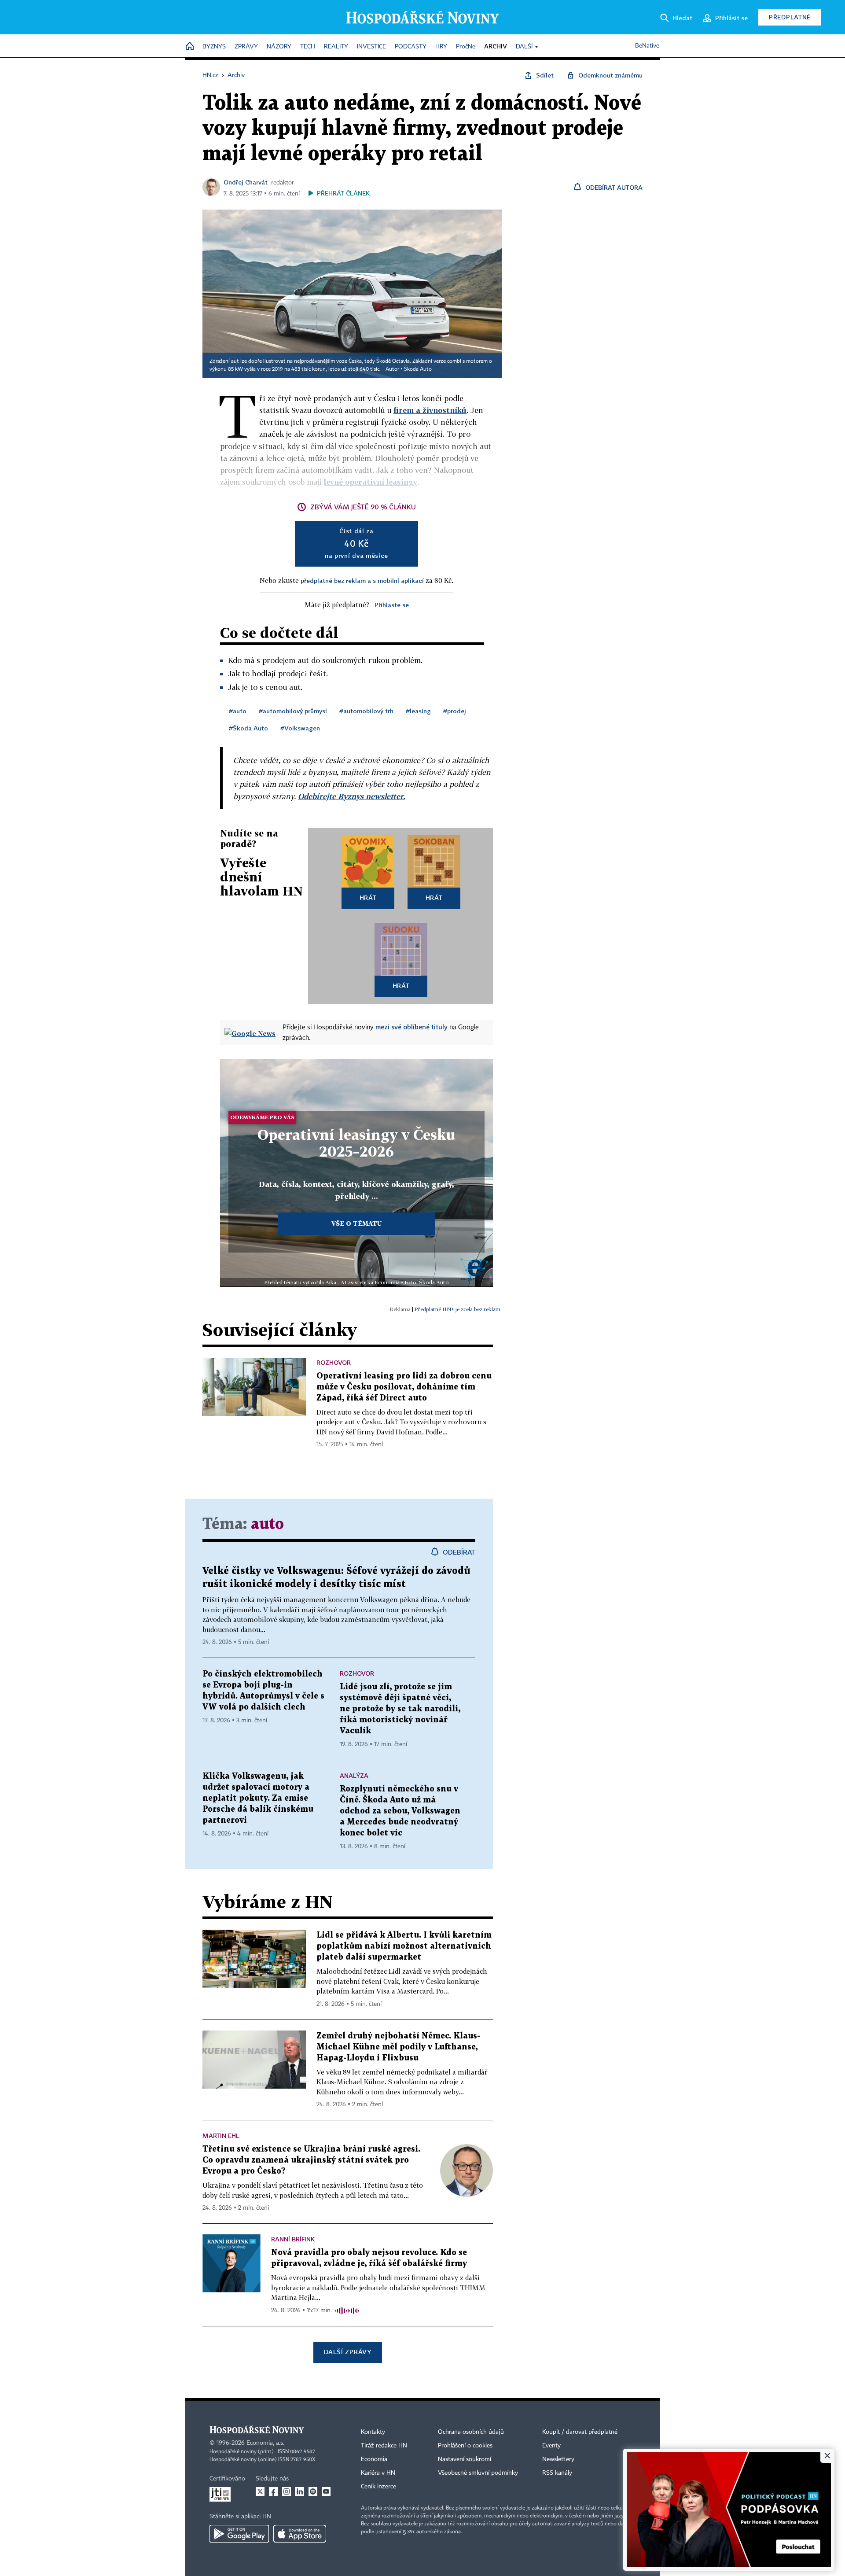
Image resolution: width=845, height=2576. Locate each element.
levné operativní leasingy (371, 482)
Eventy (551, 2446)
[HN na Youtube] (326, 2491)
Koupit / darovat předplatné (580, 2432)
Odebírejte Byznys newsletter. (351, 796)
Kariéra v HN (378, 2473)
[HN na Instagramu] (287, 2491)
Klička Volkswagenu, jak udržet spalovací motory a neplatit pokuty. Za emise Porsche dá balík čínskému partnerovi (258, 1798)
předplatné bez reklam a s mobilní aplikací (362, 580)
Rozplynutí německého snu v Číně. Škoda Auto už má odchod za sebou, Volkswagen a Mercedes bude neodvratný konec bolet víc (400, 1811)
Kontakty (373, 2432)
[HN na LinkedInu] (300, 2491)
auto (267, 1524)
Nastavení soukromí (465, 2459)
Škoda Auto (418, 369)
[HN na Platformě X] (260, 2491)
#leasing (418, 711)
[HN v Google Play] (239, 2534)
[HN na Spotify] (313, 2491)
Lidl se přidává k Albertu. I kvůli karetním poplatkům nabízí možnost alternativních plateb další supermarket (404, 1946)
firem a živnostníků (430, 410)
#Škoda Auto (248, 728)
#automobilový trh (366, 711)
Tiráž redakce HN (384, 2446)
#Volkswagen (300, 728)
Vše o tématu (356, 1223)
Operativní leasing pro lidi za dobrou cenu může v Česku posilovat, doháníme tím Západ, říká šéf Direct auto (404, 1387)
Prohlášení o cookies (465, 2446)
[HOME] (190, 47)
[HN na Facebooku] (273, 2491)
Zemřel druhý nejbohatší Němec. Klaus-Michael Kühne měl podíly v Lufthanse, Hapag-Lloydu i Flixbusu (398, 2047)
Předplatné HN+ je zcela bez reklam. (458, 1309)
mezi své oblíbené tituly (411, 1027)
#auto (238, 711)
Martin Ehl (221, 2136)
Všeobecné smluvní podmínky (478, 2473)
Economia (374, 2459)
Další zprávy (347, 2352)
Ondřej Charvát (246, 182)
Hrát (368, 897)
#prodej (455, 711)
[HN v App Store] (300, 2534)
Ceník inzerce (378, 2487)
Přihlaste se (392, 605)
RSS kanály (557, 2473)
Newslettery (558, 2459)
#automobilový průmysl (293, 711)
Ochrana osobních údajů (471, 2432)
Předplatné (790, 17)
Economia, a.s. (265, 2443)
